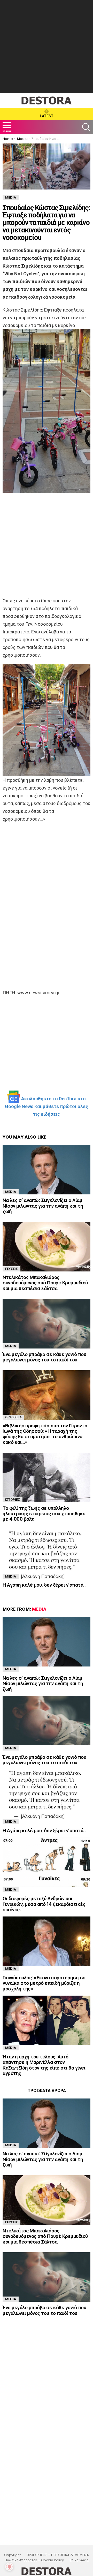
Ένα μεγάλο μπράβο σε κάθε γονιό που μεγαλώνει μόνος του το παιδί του (44, 1357)
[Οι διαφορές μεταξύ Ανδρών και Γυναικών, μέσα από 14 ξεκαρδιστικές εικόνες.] (47, 1862)
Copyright (12, 2555)
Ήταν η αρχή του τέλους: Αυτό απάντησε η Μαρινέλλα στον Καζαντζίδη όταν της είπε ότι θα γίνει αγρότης (44, 2065)
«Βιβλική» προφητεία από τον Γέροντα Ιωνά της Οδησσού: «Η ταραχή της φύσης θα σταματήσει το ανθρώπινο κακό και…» (45, 1434)
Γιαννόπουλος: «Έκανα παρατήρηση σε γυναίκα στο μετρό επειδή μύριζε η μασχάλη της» (44, 1983)
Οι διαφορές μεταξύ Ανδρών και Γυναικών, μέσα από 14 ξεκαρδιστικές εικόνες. (44, 1904)
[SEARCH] (86, 127)
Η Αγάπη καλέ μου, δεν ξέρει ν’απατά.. (44, 1585)
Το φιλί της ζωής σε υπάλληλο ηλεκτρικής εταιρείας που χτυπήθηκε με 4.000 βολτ (44, 1514)
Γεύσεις (11, 1269)
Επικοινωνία (79, 2560)
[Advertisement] (47, 47)
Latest (47, 116)
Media (11, 1192)
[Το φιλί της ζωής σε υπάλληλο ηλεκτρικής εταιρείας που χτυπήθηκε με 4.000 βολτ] (47, 1477)
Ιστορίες (13, 1500)
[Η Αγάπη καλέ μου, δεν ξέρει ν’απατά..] (47, 1554)
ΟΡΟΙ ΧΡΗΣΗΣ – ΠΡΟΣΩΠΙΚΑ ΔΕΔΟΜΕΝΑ (58, 2555)
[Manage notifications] (9, 2567)
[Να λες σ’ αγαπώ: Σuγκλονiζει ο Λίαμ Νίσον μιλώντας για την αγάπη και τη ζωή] (47, 1170)
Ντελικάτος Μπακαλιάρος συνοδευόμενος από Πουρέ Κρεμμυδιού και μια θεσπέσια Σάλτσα (45, 1283)
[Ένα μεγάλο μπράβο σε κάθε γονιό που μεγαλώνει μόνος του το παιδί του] (47, 1324)
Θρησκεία (13, 1417)
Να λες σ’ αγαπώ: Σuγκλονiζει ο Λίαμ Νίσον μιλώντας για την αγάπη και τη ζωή (43, 1206)
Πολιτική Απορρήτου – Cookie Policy (34, 2560)
